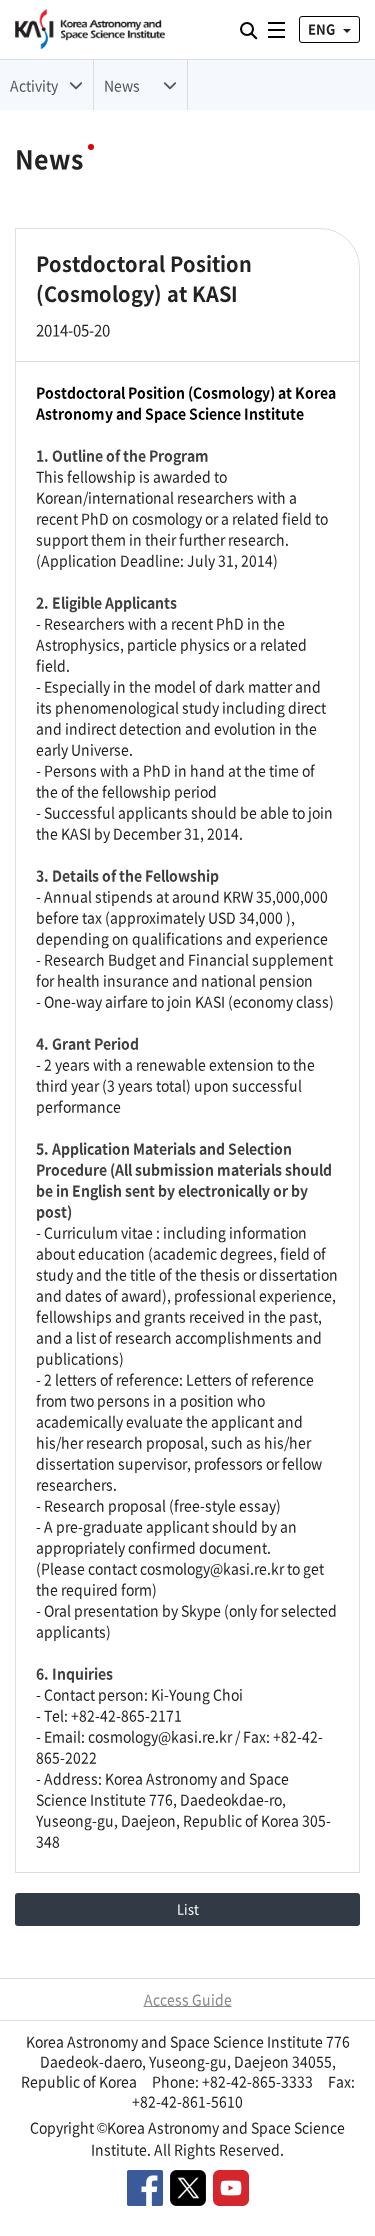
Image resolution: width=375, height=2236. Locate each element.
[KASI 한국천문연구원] (90, 29)
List (188, 1908)
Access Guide (188, 1999)
